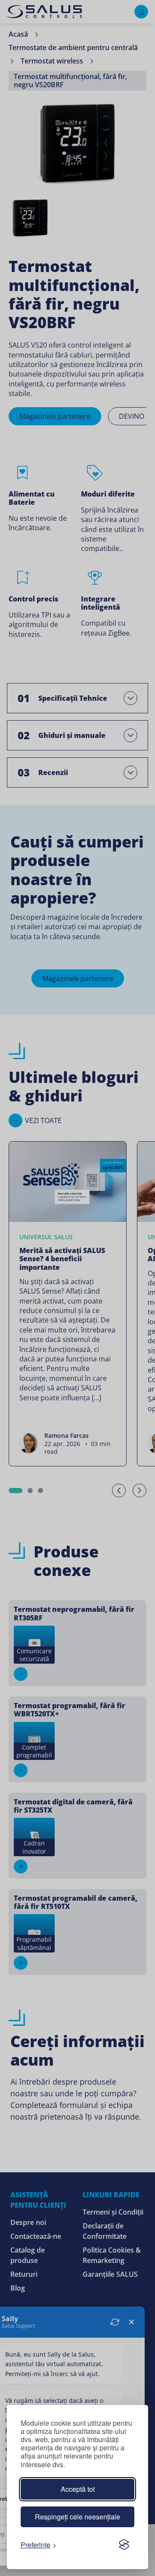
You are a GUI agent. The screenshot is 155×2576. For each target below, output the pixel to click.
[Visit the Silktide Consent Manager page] (124, 2544)
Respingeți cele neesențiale (77, 2517)
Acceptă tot (78, 2489)
